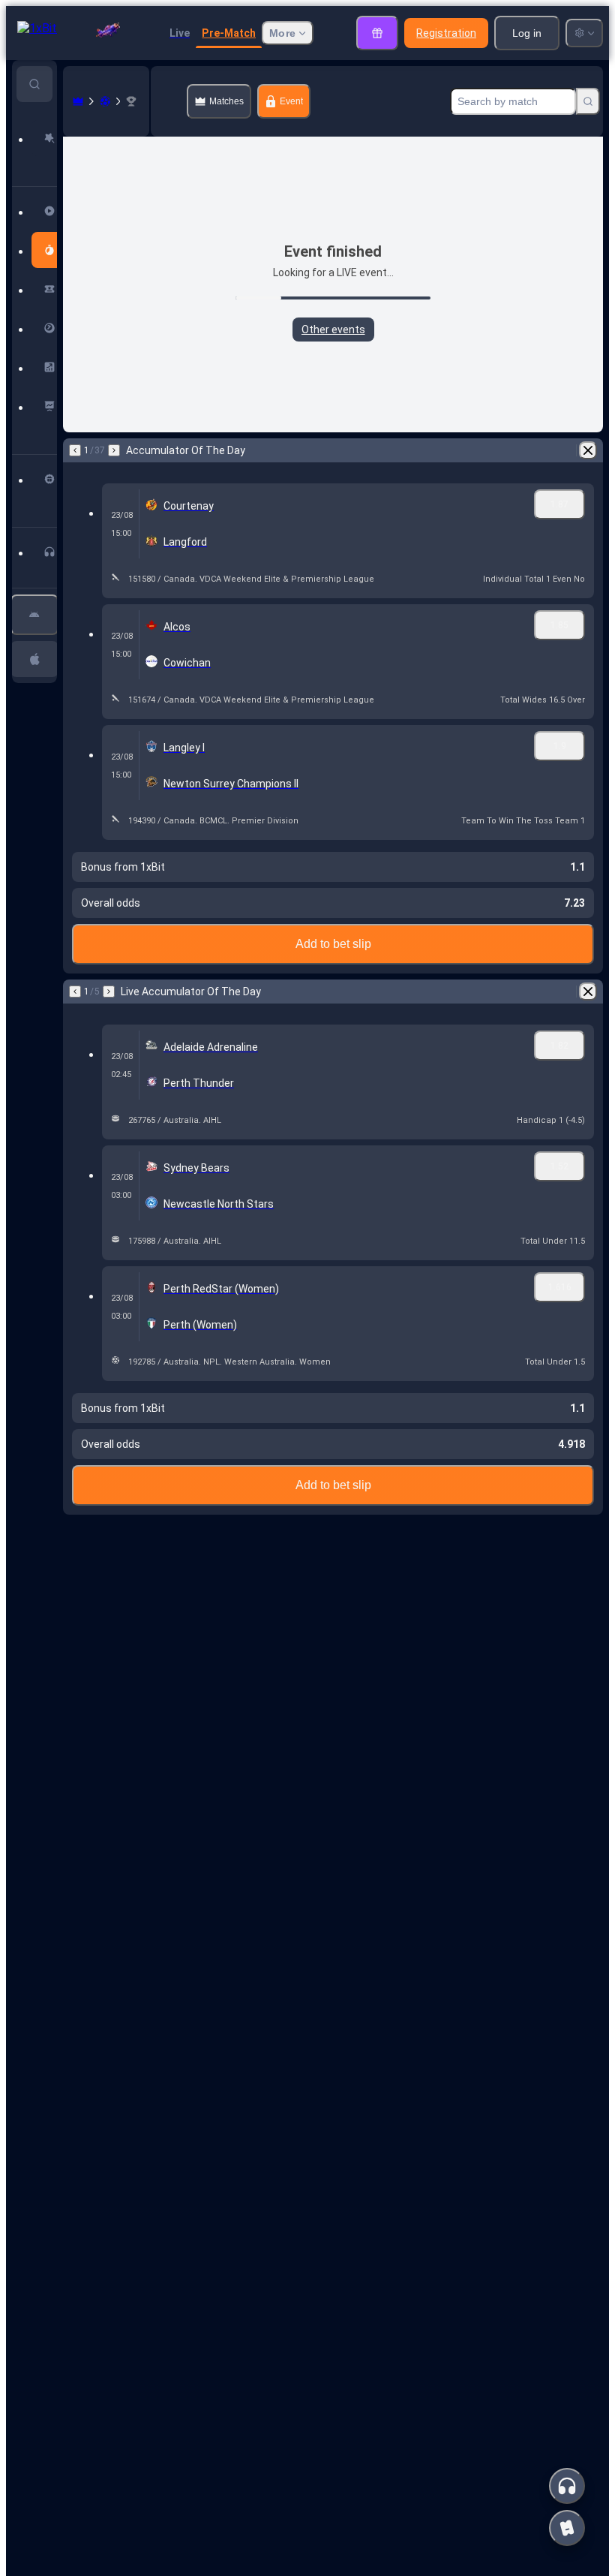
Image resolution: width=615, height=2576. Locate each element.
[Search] (588, 101)
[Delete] (588, 450)
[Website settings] (584, 33)
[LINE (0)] (78, 101)
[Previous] (75, 450)
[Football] (105, 101)
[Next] (114, 450)
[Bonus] (377, 33)
